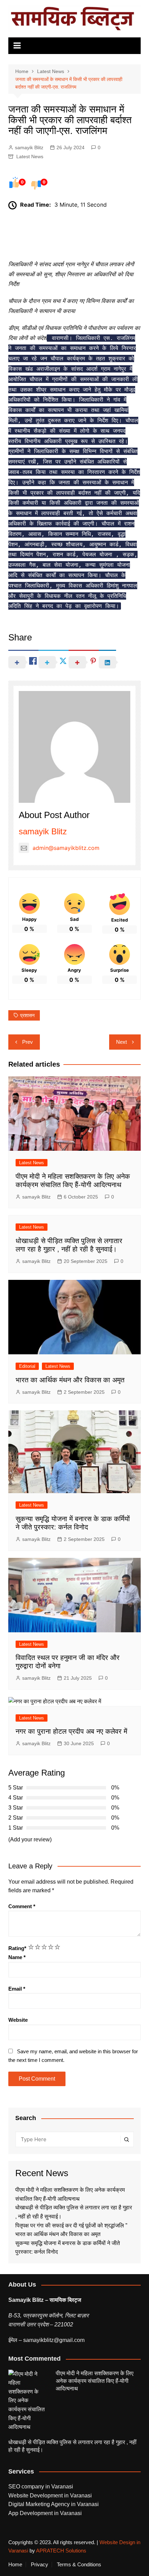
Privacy (40, 2565)
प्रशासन (27, 1015)
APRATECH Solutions (61, 2551)
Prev (28, 1042)
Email (17, 1989)
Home (15, 2565)
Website (18, 2020)
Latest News (30, 156)
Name (17, 1957)
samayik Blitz (29, 147)
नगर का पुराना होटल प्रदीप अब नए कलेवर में (71, 1731)
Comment (22, 1906)
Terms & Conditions (79, 2565)
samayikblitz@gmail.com (54, 2340)
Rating (17, 1948)
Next (121, 1042)
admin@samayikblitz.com (66, 848)
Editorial (27, 1366)
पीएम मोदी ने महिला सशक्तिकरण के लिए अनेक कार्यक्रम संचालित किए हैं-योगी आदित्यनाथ (95, 2381)
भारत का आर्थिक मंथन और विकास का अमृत (70, 1380)
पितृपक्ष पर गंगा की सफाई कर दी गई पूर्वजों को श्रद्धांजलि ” (72, 2225)
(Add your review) (30, 1839)
